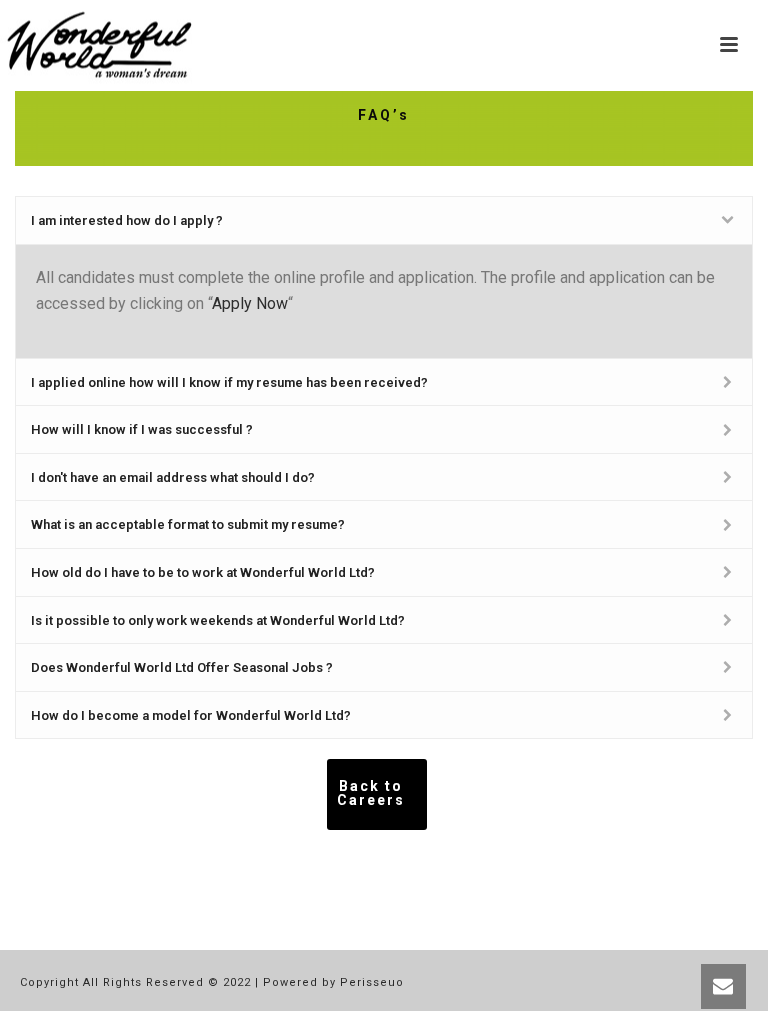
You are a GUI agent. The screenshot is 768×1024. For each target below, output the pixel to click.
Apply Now (250, 303)
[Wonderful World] (100, 45)
